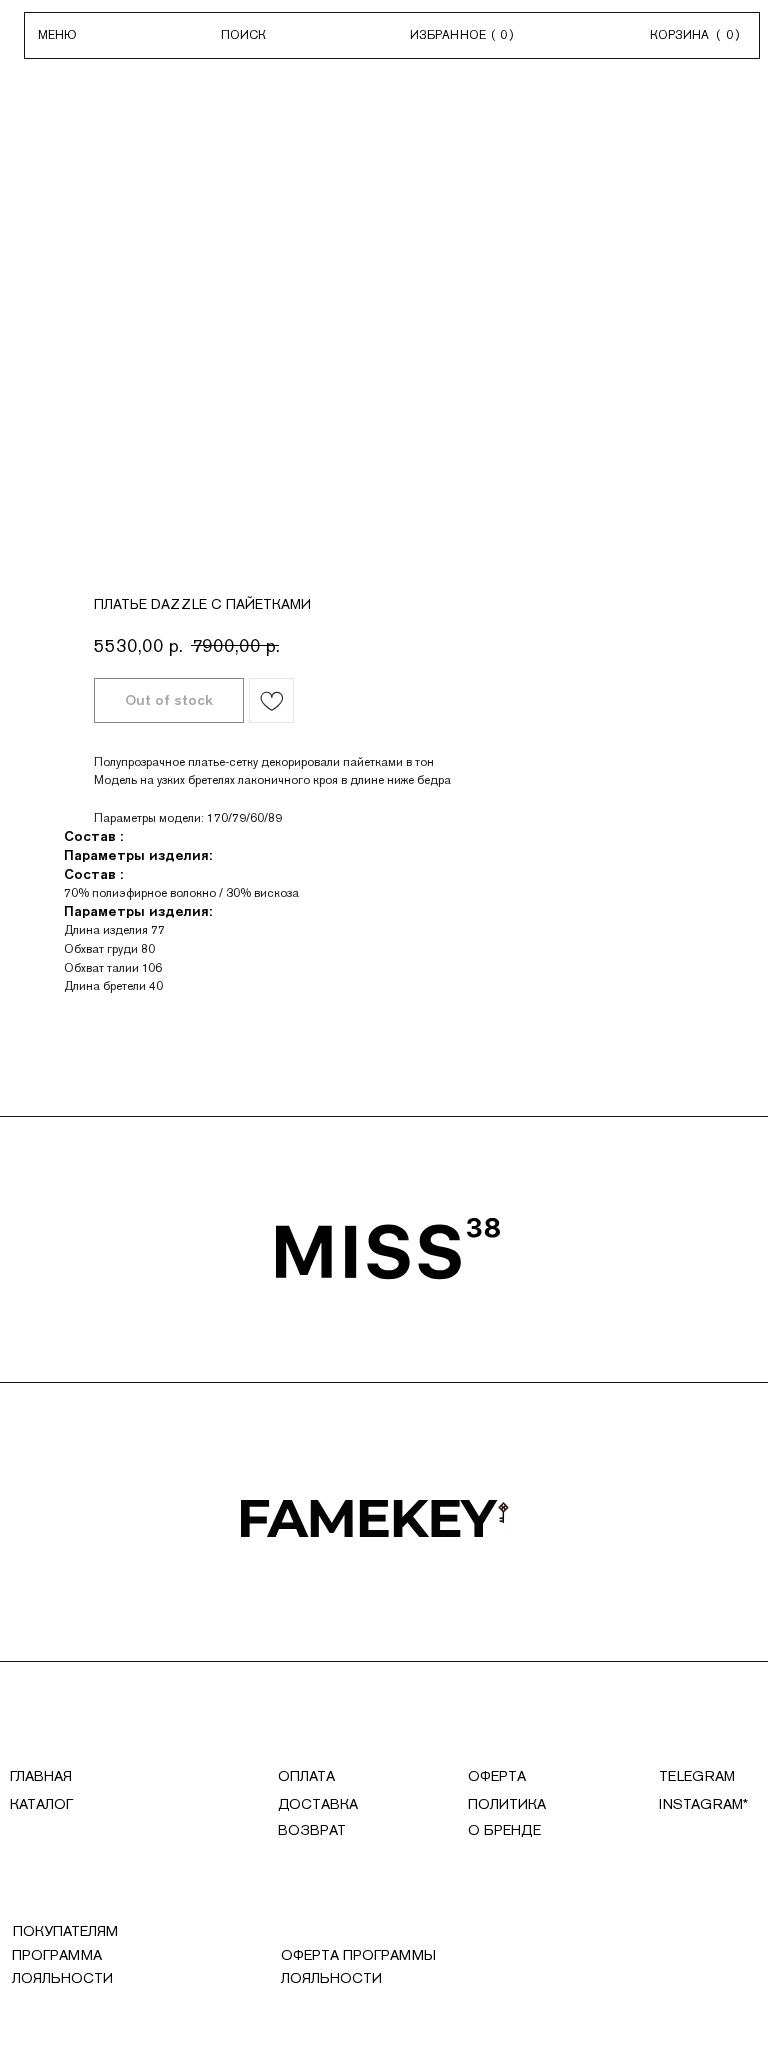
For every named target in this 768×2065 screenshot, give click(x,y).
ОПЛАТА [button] (306, 1776)
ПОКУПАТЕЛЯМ (65, 1931)
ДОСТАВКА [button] (318, 1804)
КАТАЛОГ (41, 1804)
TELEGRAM (697, 1776)
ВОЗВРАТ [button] (312, 1830)
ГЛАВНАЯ (41, 1776)
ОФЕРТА (497, 1776)
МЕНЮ (57, 35)
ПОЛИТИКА (507, 1804)
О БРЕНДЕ (504, 1830)
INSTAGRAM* (703, 1804)
